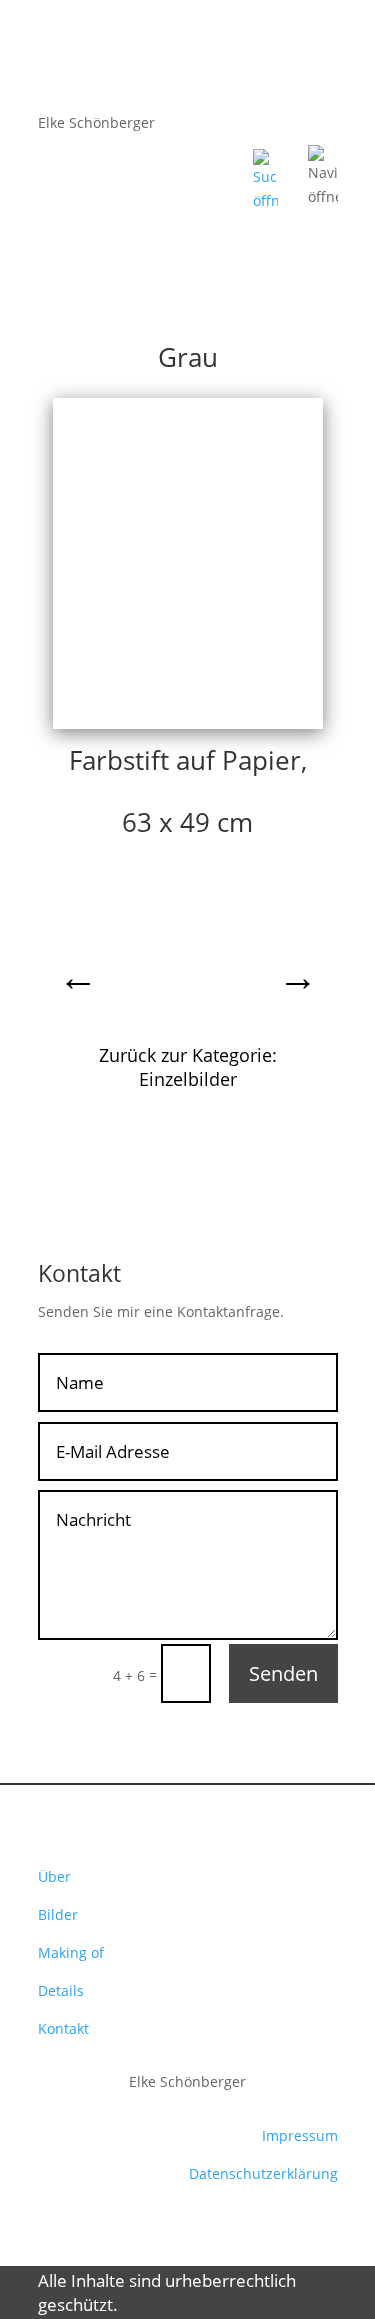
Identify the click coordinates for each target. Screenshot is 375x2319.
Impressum (300, 2135)
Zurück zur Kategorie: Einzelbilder (188, 1067)
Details (61, 1990)
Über (54, 1876)
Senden (283, 1673)
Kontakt (63, 2028)
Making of (71, 1952)
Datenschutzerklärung (263, 2173)
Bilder (58, 1914)
